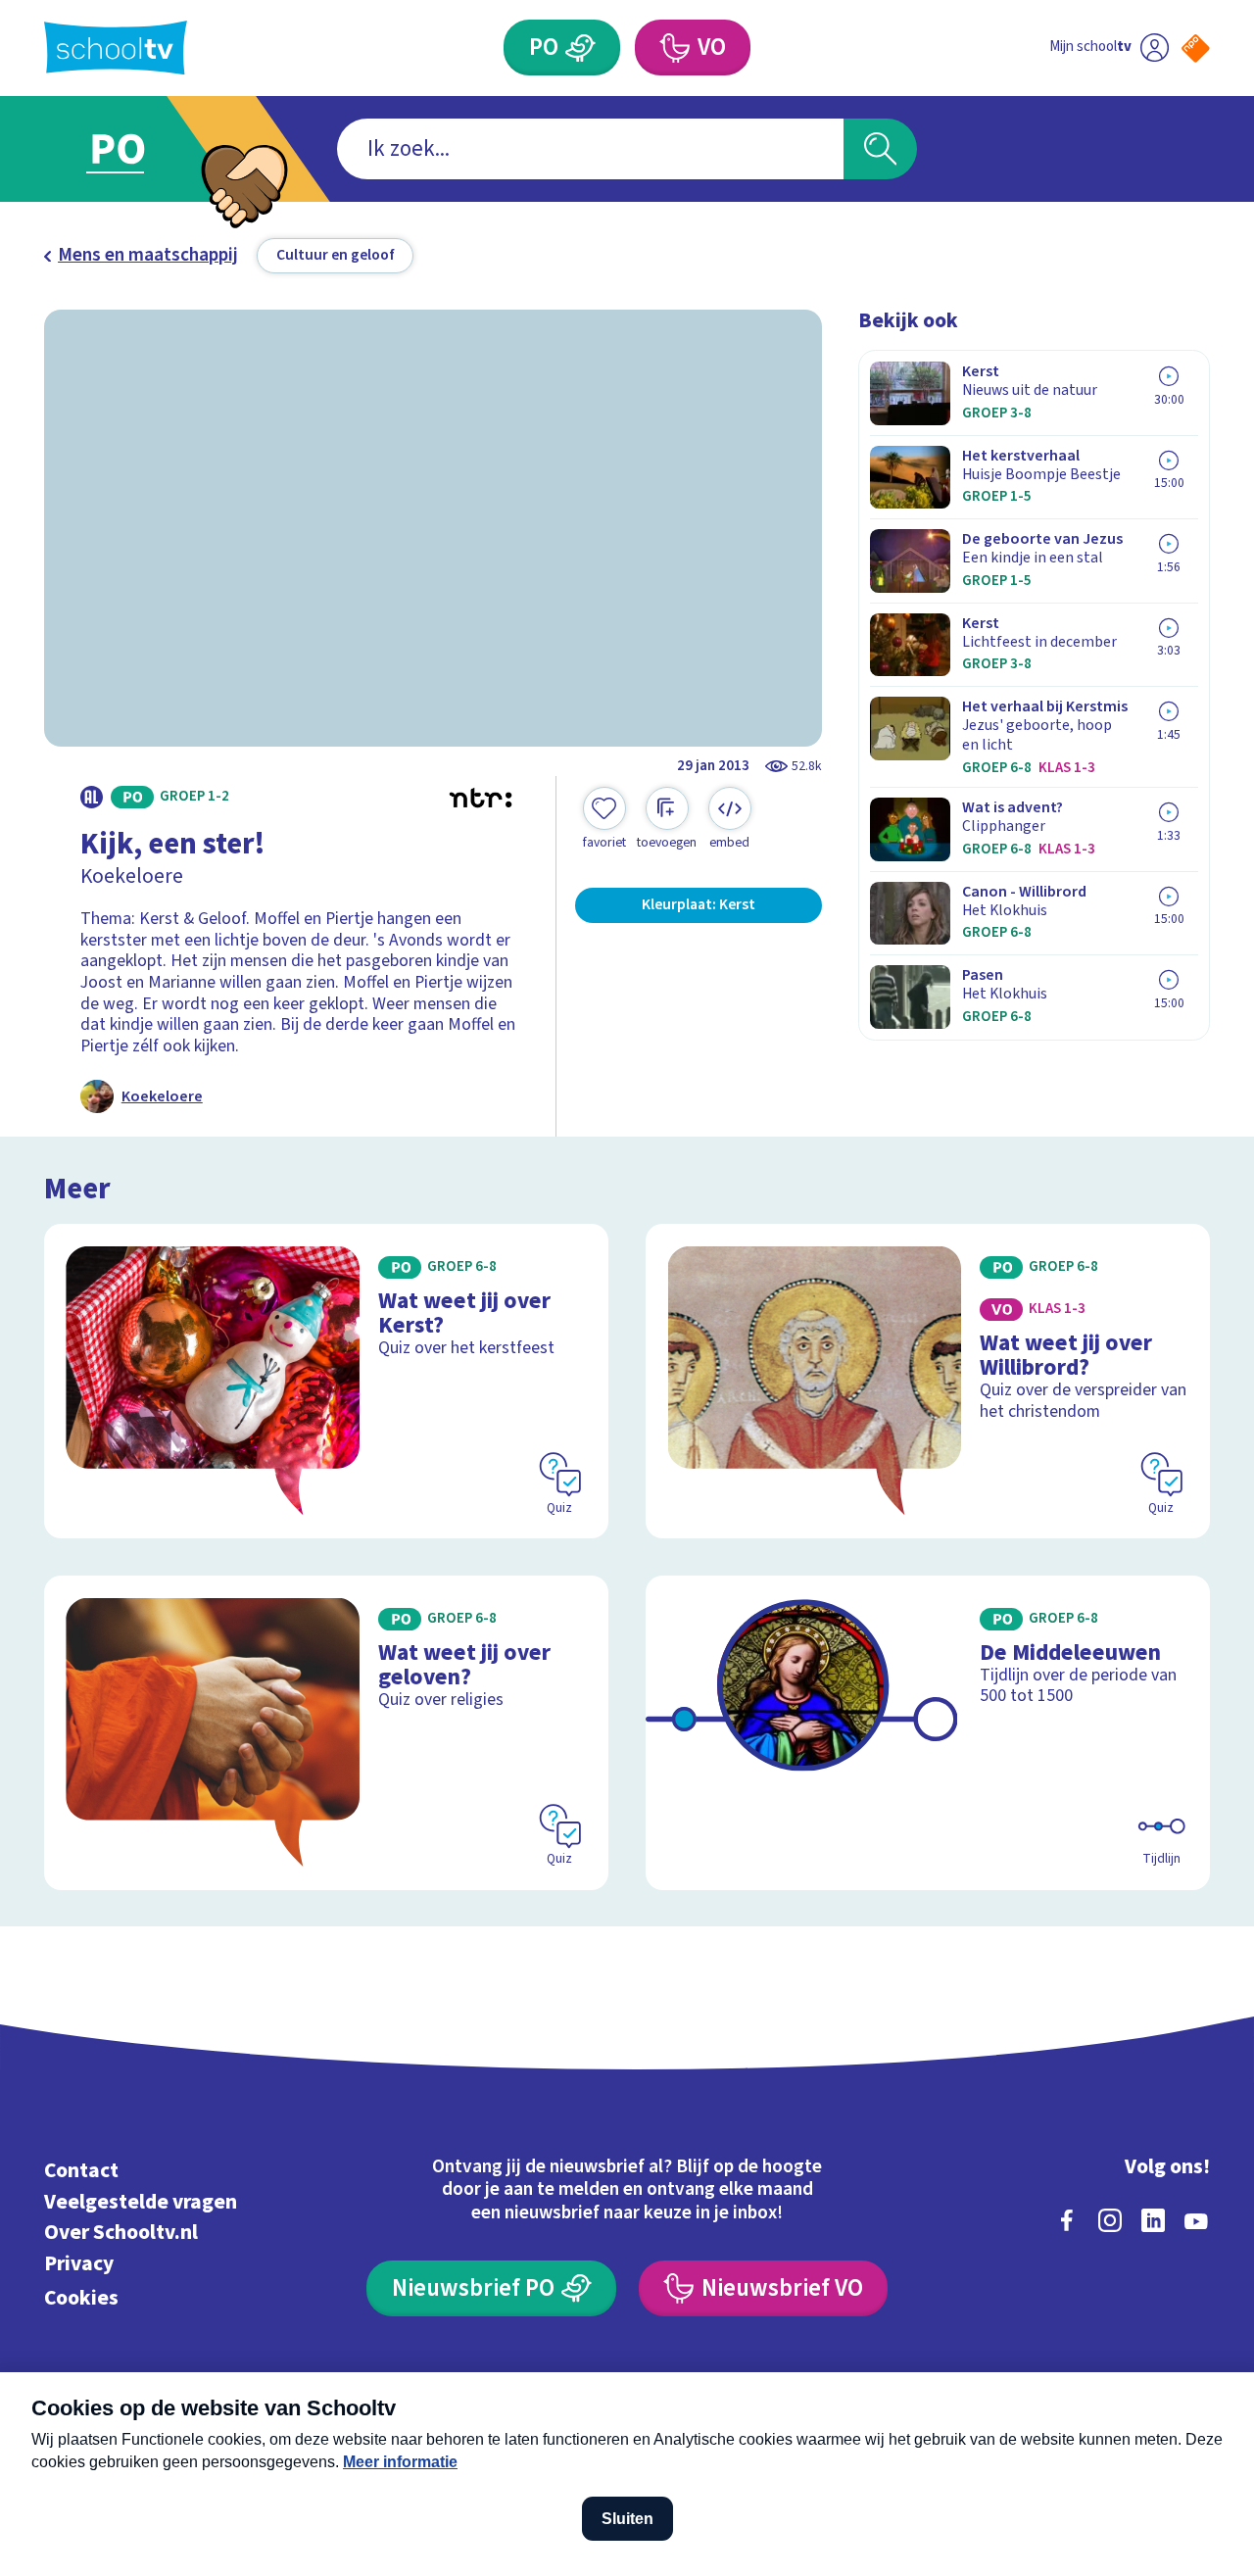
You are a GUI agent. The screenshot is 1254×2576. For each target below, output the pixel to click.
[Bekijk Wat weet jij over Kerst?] (327, 1381)
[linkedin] (1153, 2220)
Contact (81, 2171)
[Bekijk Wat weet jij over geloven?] (327, 1733)
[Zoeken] (880, 149)
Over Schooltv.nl (121, 2233)
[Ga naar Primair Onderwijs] (139, 149)
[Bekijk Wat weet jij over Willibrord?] (928, 1381)
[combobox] (590, 149)
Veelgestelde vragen (141, 2202)
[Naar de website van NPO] (1196, 49)
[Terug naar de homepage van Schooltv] (116, 48)
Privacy (79, 2264)
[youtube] (1196, 2220)
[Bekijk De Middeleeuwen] (928, 1733)
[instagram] (1110, 2220)
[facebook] (1067, 2220)
